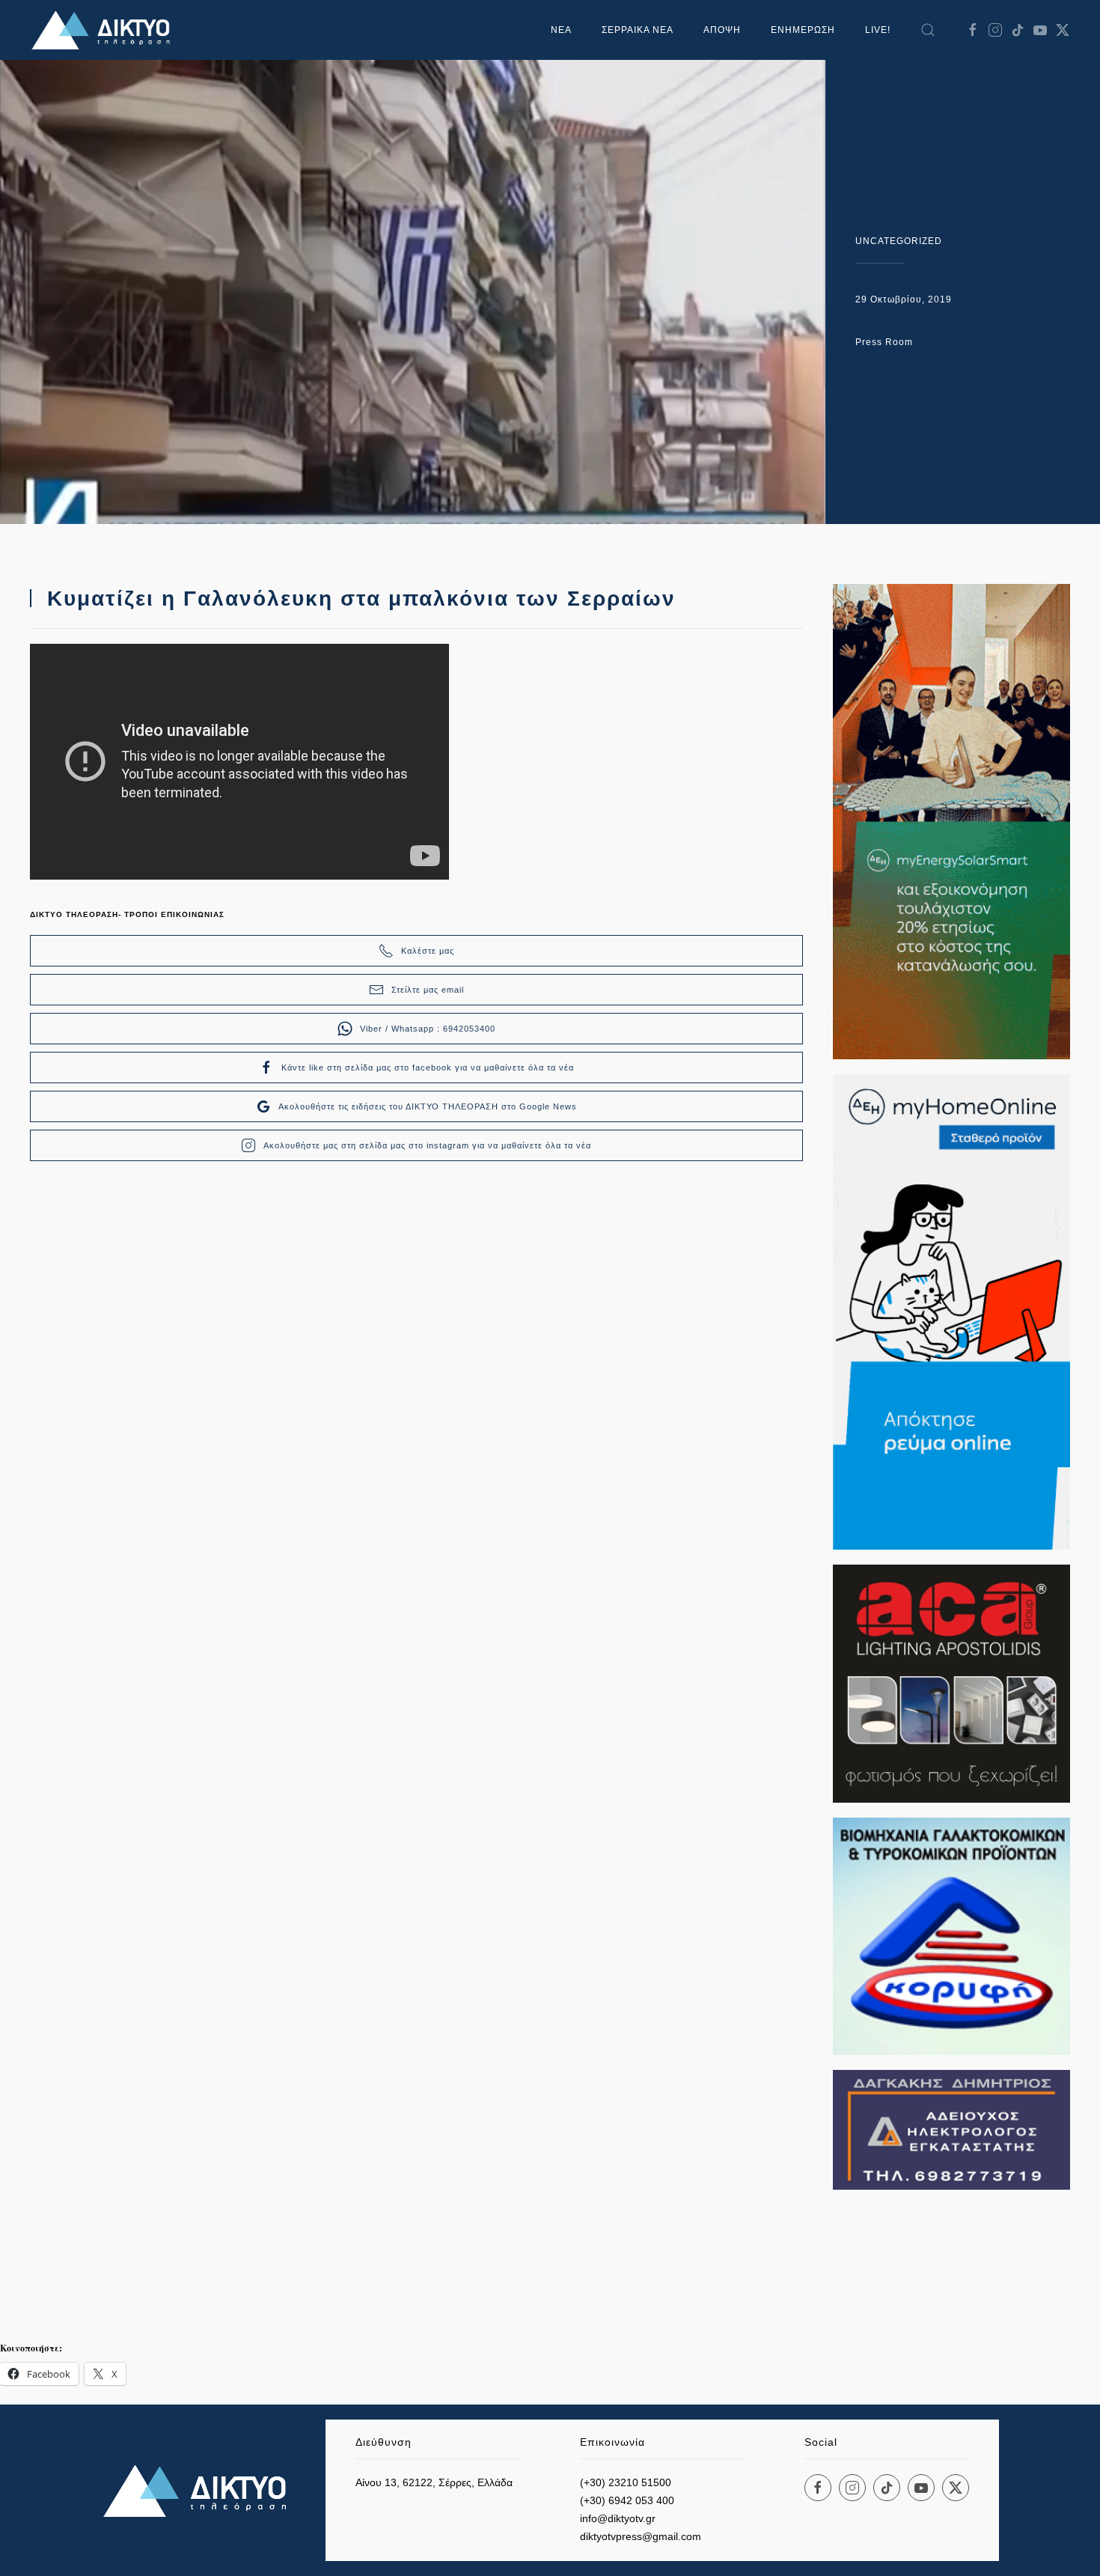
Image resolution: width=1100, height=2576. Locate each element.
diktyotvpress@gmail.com (641, 2536)
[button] (928, 30)
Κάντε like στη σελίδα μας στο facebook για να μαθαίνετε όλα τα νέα (428, 1068)
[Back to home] (105, 30)
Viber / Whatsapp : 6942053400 (428, 1029)
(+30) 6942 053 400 (627, 2500)
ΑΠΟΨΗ (722, 30)
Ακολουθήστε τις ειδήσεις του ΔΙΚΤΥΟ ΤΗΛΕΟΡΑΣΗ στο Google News (428, 1106)
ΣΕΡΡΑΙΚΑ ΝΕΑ (638, 30)
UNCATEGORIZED (899, 241)
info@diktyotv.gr (618, 2518)
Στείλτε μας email (428, 990)
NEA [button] (561, 30)
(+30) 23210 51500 (626, 2482)
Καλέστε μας (428, 951)
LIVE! (878, 30)
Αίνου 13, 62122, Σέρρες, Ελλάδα (434, 2482)
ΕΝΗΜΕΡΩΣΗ (803, 30)
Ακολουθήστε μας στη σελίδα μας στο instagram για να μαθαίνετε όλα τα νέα (427, 1145)
